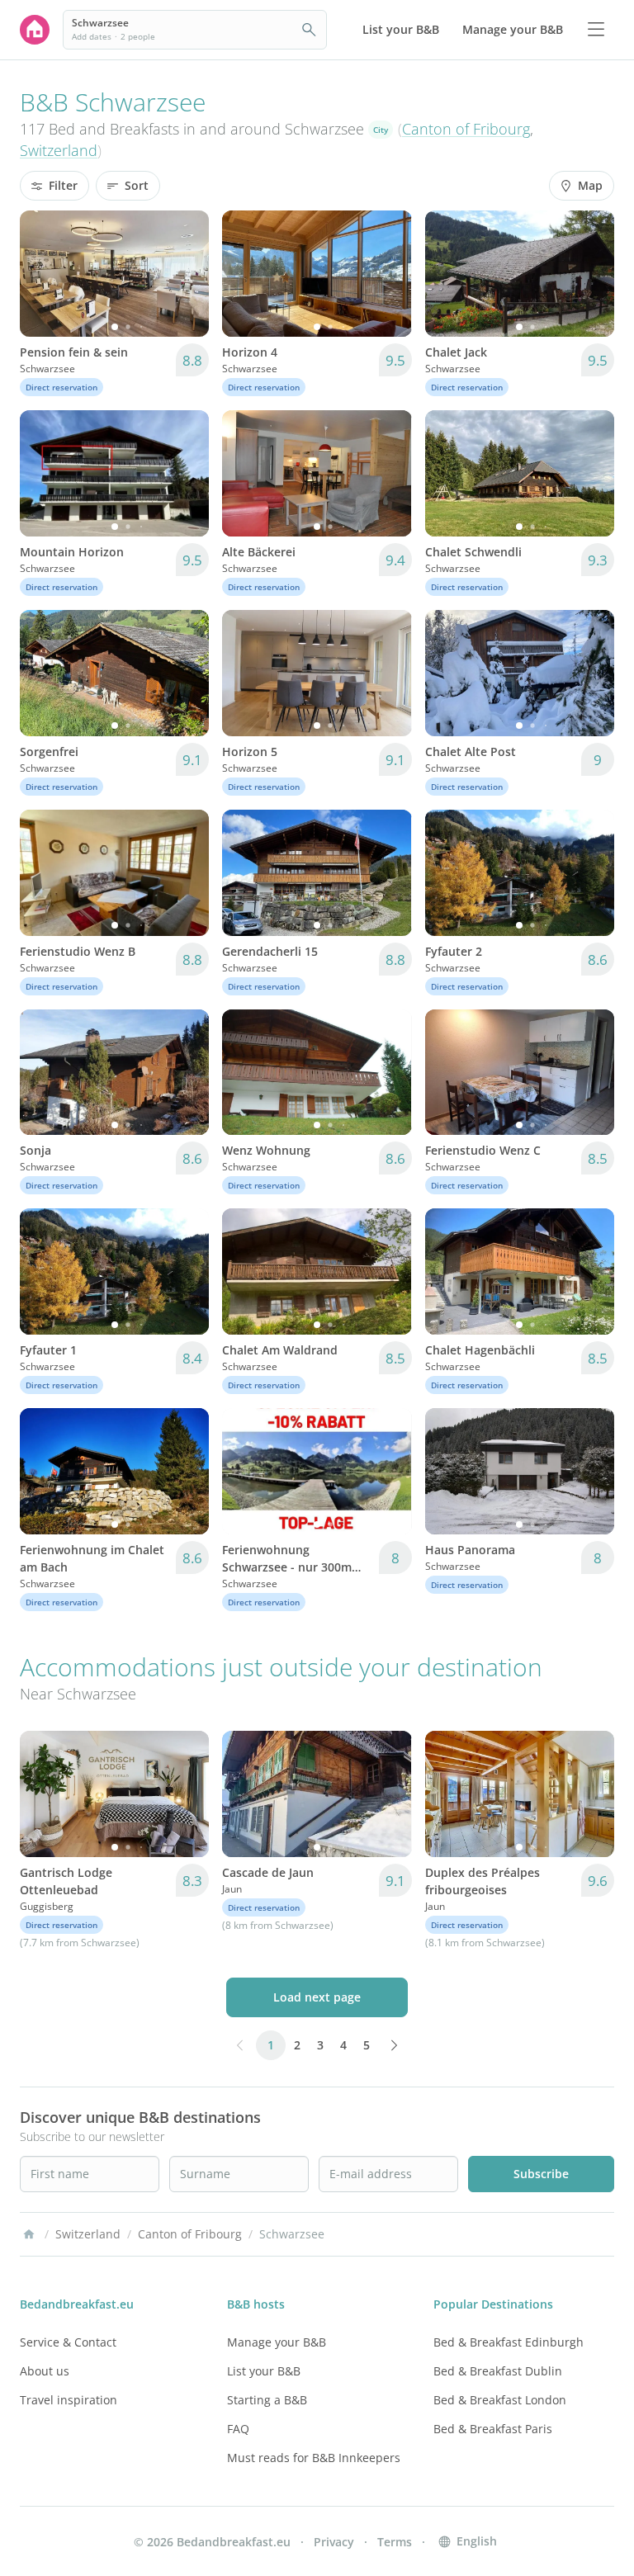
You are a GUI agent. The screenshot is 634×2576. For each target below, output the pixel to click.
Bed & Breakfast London (500, 2400)
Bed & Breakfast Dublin (498, 2371)
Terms (395, 2542)
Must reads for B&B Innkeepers (314, 2458)
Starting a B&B (267, 2400)
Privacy (334, 2542)
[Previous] (43, 273)
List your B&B (264, 2371)
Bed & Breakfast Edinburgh (509, 2342)
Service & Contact (68, 2342)
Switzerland (59, 150)
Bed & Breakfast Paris (493, 2429)
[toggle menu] (596, 30)
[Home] (29, 2234)
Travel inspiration (69, 2400)
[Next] (186, 273)
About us (45, 2371)
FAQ (238, 2429)
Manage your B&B (277, 2342)
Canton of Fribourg (466, 129)
